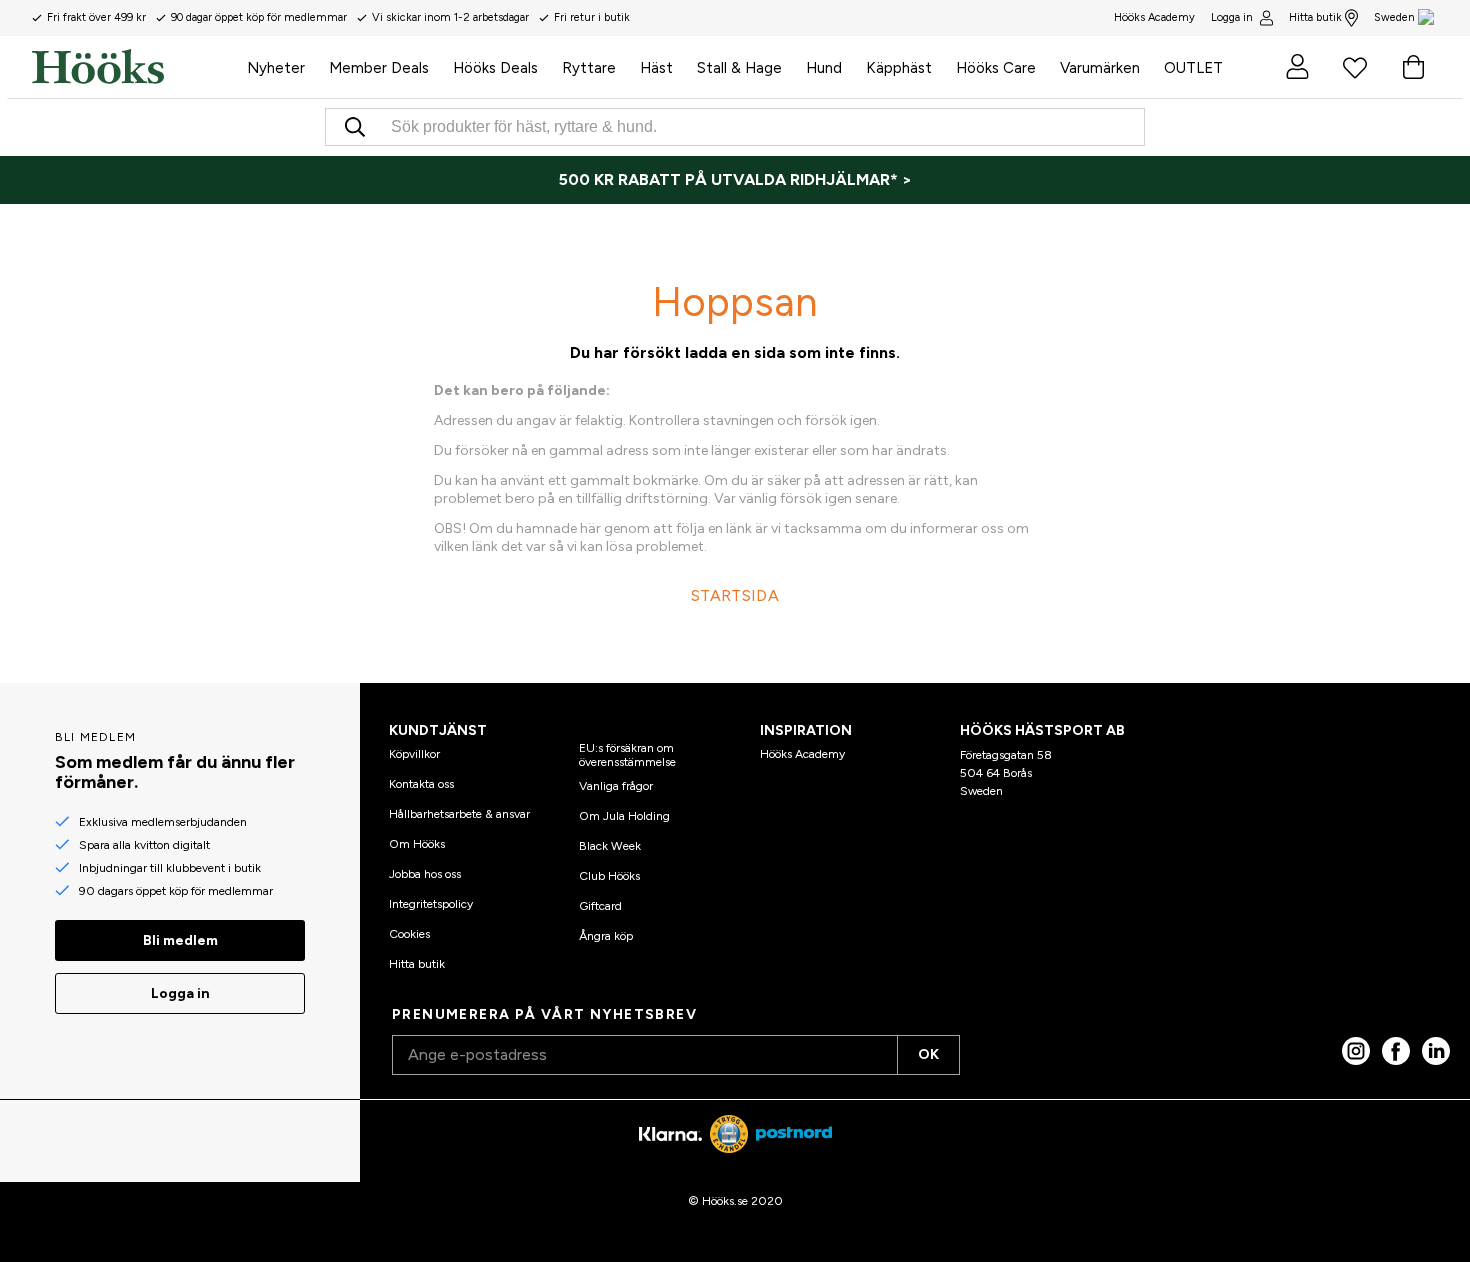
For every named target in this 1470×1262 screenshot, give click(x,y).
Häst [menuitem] (656, 68)
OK (928, 1054)
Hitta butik (1315, 17)
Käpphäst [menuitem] (899, 68)
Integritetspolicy (431, 904)
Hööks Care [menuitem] (996, 68)
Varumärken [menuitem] (1100, 68)
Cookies (409, 934)
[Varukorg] (1413, 67)
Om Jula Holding (624, 816)
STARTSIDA (735, 595)
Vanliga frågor (616, 786)
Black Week (610, 846)
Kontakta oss (421, 784)
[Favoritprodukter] (1355, 67)
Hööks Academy (802, 754)
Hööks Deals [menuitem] (495, 68)
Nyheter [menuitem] (276, 68)
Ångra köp (606, 936)
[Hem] (133, 67)
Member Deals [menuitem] (379, 68)
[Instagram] (1356, 1051)
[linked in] (1436, 1051)
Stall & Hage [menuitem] (739, 68)
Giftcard (600, 906)
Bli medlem (180, 940)
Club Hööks (609, 876)
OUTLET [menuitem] (1193, 68)
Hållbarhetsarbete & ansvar (459, 814)
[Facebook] (1396, 1051)
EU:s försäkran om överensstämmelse (627, 755)
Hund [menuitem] (824, 68)
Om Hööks (417, 844)
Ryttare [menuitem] (589, 68)
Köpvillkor (414, 754)
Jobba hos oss (425, 874)
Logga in (1232, 17)
